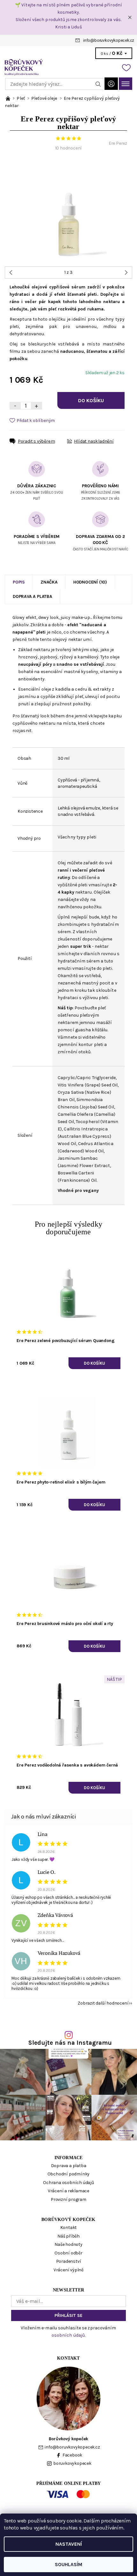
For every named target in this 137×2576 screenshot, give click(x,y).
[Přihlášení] (111, 84)
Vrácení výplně (68, 2270)
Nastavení (69, 2544)
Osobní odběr (68, 2253)
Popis (19, 582)
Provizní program (68, 2199)
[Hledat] (98, 84)
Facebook (72, 2455)
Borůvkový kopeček (68, 2220)
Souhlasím (68, 2564)
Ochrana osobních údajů (68, 2183)
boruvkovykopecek (72, 2463)
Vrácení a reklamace (68, 2191)
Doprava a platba (32, 596)
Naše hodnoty (68, 2244)
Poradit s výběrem (36, 441)
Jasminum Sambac (78, 1158)
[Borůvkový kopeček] (68, 67)
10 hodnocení (69, 148)
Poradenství (69, 2261)
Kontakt (69, 2228)
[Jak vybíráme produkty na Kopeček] (8, 98)
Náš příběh (68, 2236)
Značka (49, 582)
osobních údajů (68, 2335)
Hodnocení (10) (90, 582)
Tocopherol (88, 1122)
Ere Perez (118, 143)
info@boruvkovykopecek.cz (109, 40)
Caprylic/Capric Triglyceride (87, 1078)
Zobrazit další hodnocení (103, 2003)
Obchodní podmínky (69, 2174)
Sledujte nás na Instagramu (70, 2043)
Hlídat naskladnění (94, 441)
